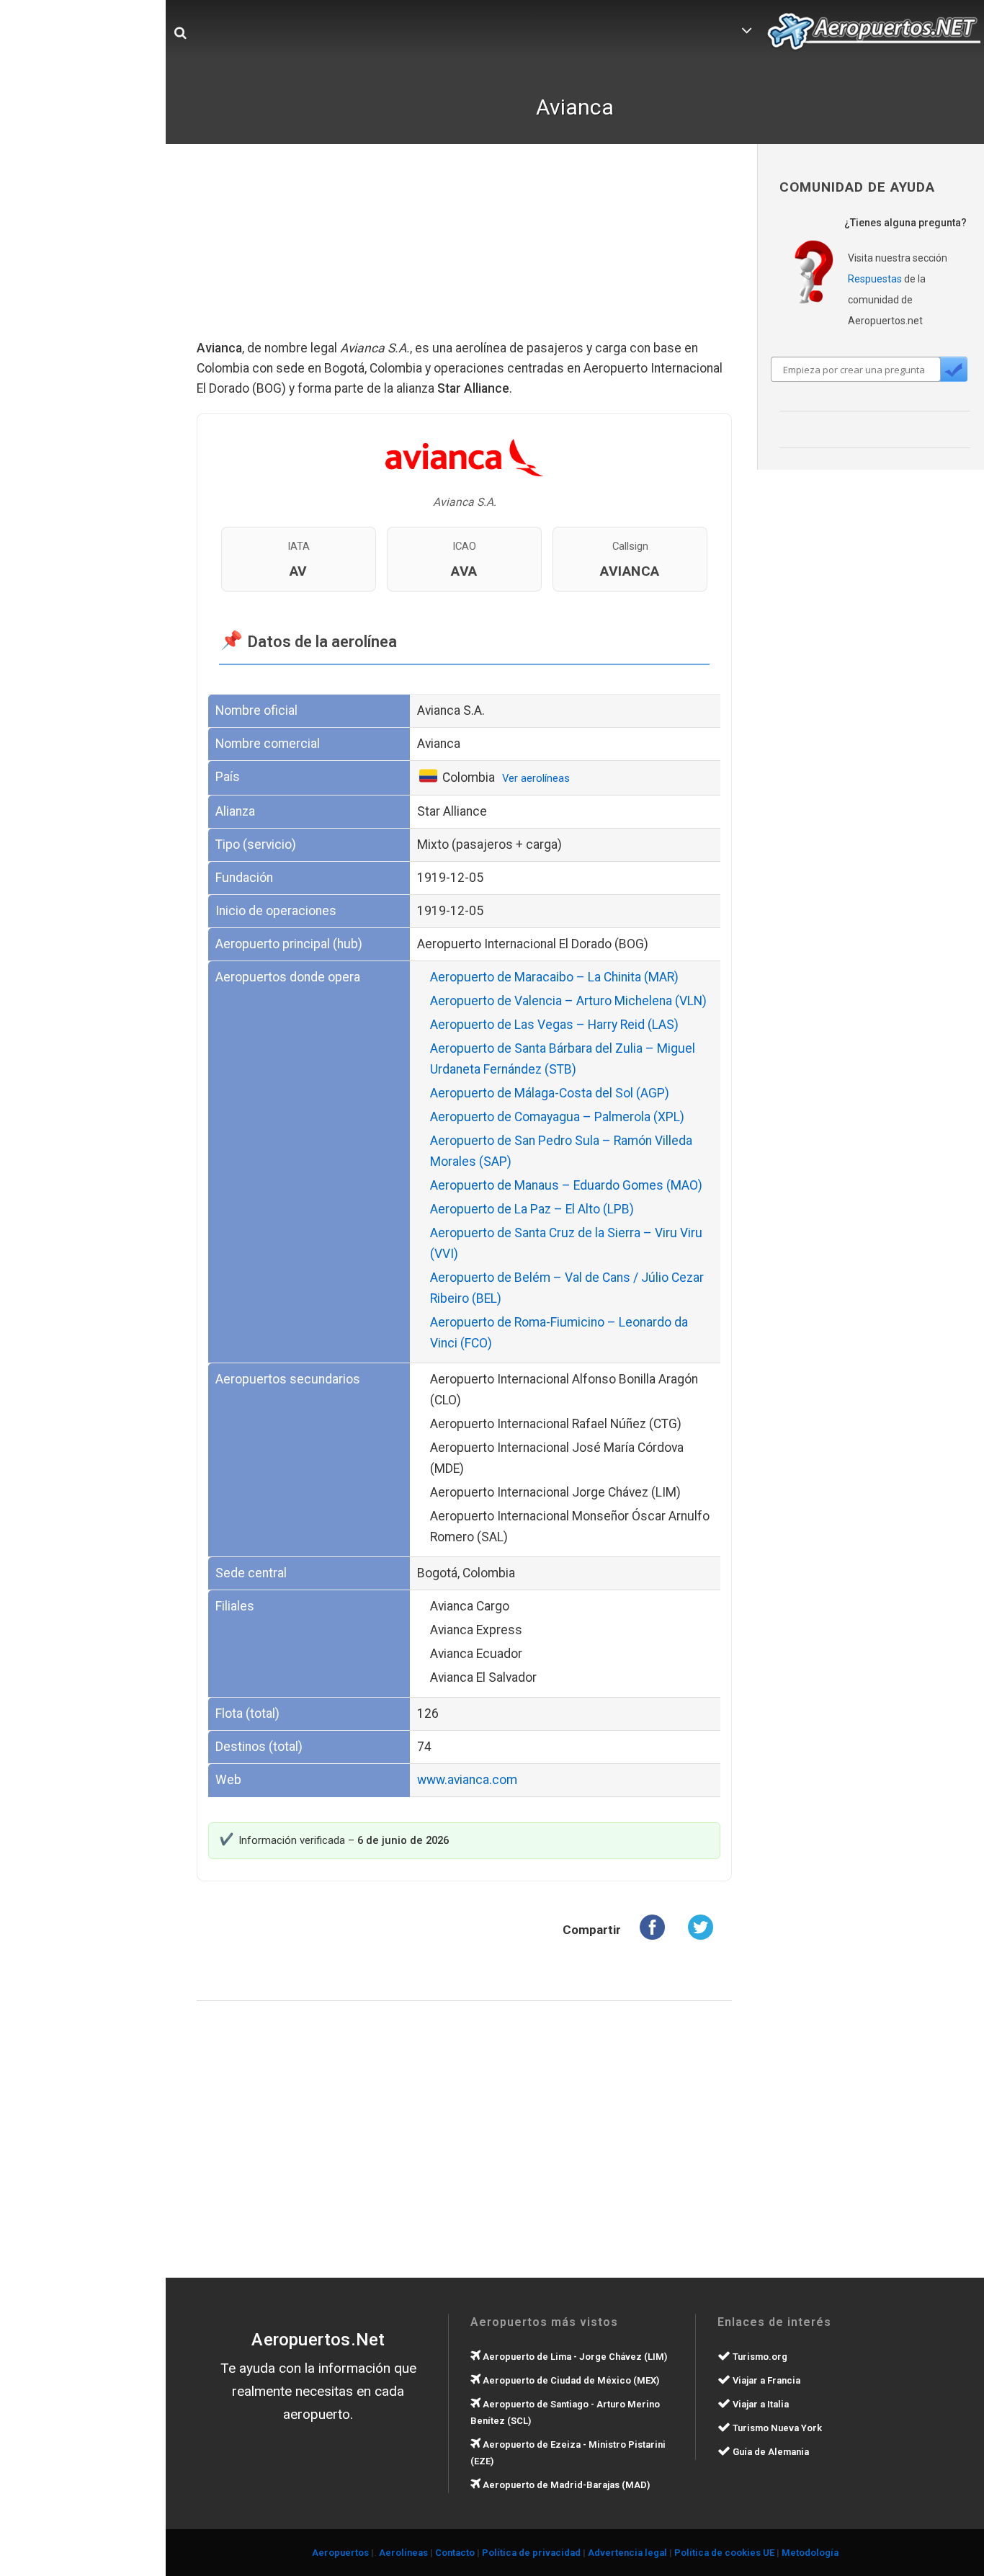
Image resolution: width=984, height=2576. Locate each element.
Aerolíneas (403, 2553)
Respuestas (875, 279)
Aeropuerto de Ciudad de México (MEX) (570, 2380)
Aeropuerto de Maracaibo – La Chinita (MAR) (554, 977)
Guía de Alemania (770, 2452)
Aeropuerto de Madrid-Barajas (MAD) (565, 2485)
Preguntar (953, 369)
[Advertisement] (465, 252)
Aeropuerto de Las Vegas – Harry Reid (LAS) (554, 1025)
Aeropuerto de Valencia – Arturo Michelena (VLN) (568, 1001)
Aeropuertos (340, 2553)
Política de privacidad (531, 2553)
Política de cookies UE (724, 2553)
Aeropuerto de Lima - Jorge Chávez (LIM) (574, 2357)
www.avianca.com (467, 1780)
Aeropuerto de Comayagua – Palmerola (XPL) (557, 1117)
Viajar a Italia (760, 2404)
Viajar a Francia (765, 2380)
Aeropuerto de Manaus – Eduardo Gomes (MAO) (566, 1185)
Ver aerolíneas (536, 778)
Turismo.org (759, 2357)
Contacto (455, 2553)
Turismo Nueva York (776, 2428)
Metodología (810, 2553)
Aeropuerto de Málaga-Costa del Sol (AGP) (550, 1093)
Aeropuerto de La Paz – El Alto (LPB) (532, 1209)
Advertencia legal (627, 2553)
